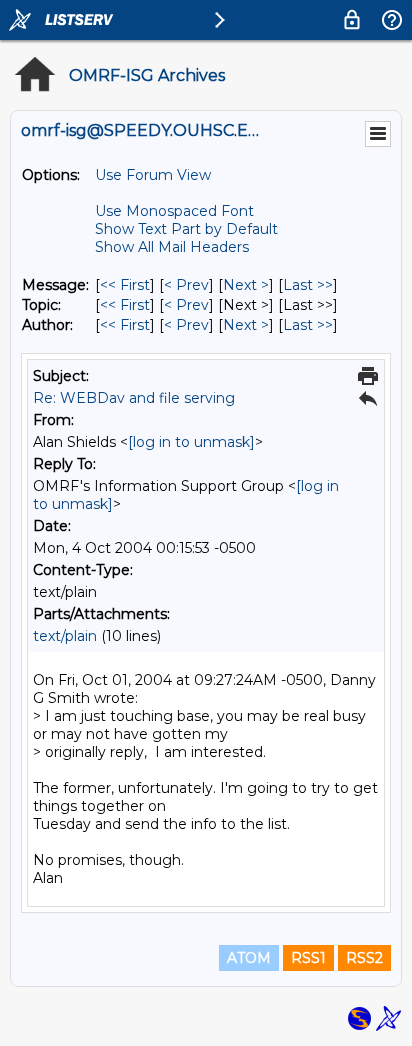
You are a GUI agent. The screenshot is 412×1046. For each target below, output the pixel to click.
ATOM (249, 958)
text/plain (65, 636)
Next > (246, 285)
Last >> (308, 285)
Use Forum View (153, 175)
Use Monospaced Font (174, 211)
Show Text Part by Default (186, 229)
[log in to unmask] (191, 442)
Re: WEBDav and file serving (134, 398)
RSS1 (308, 958)
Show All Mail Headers (172, 247)
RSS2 (364, 958)
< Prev (186, 285)
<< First (125, 285)
